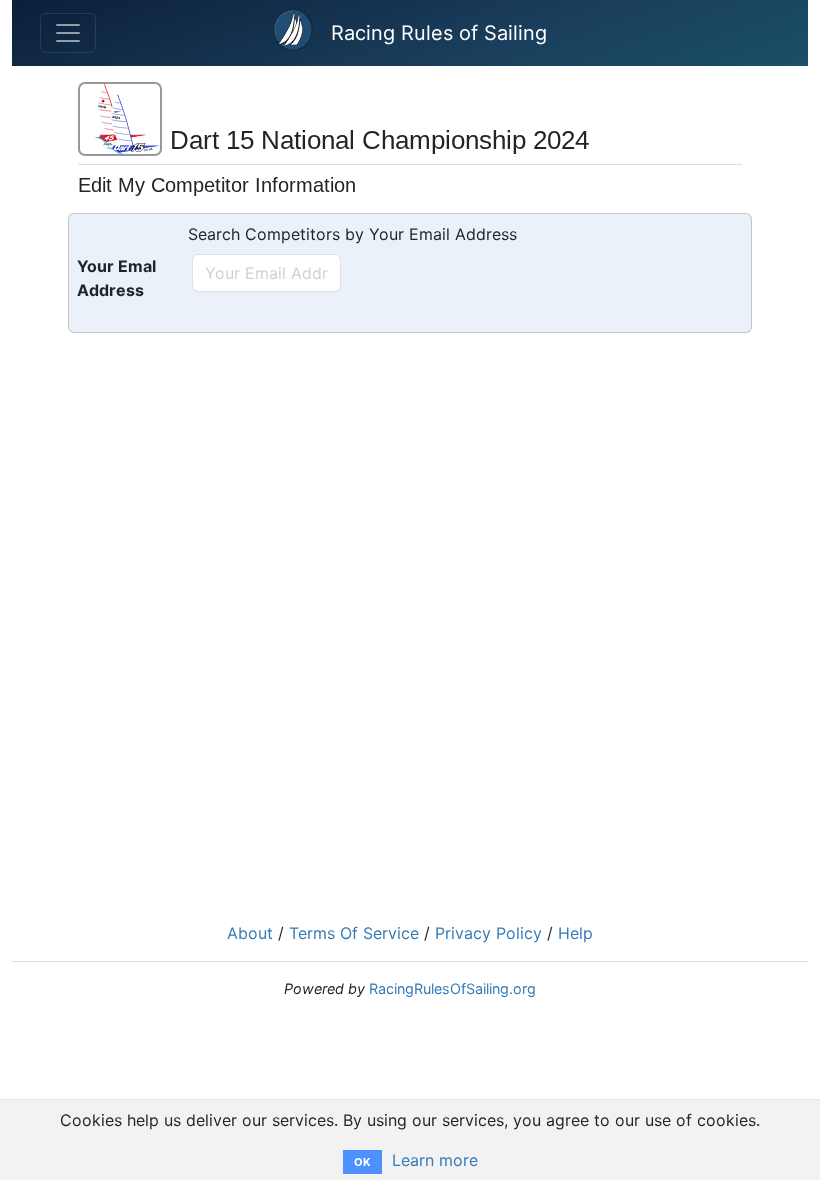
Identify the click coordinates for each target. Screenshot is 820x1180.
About (250, 933)
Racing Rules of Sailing (439, 33)
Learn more (435, 1160)
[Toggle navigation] (68, 33)
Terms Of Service (354, 933)
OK (362, 1162)
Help (575, 933)
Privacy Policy (488, 933)
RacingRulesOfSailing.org (452, 988)
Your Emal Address (116, 278)
